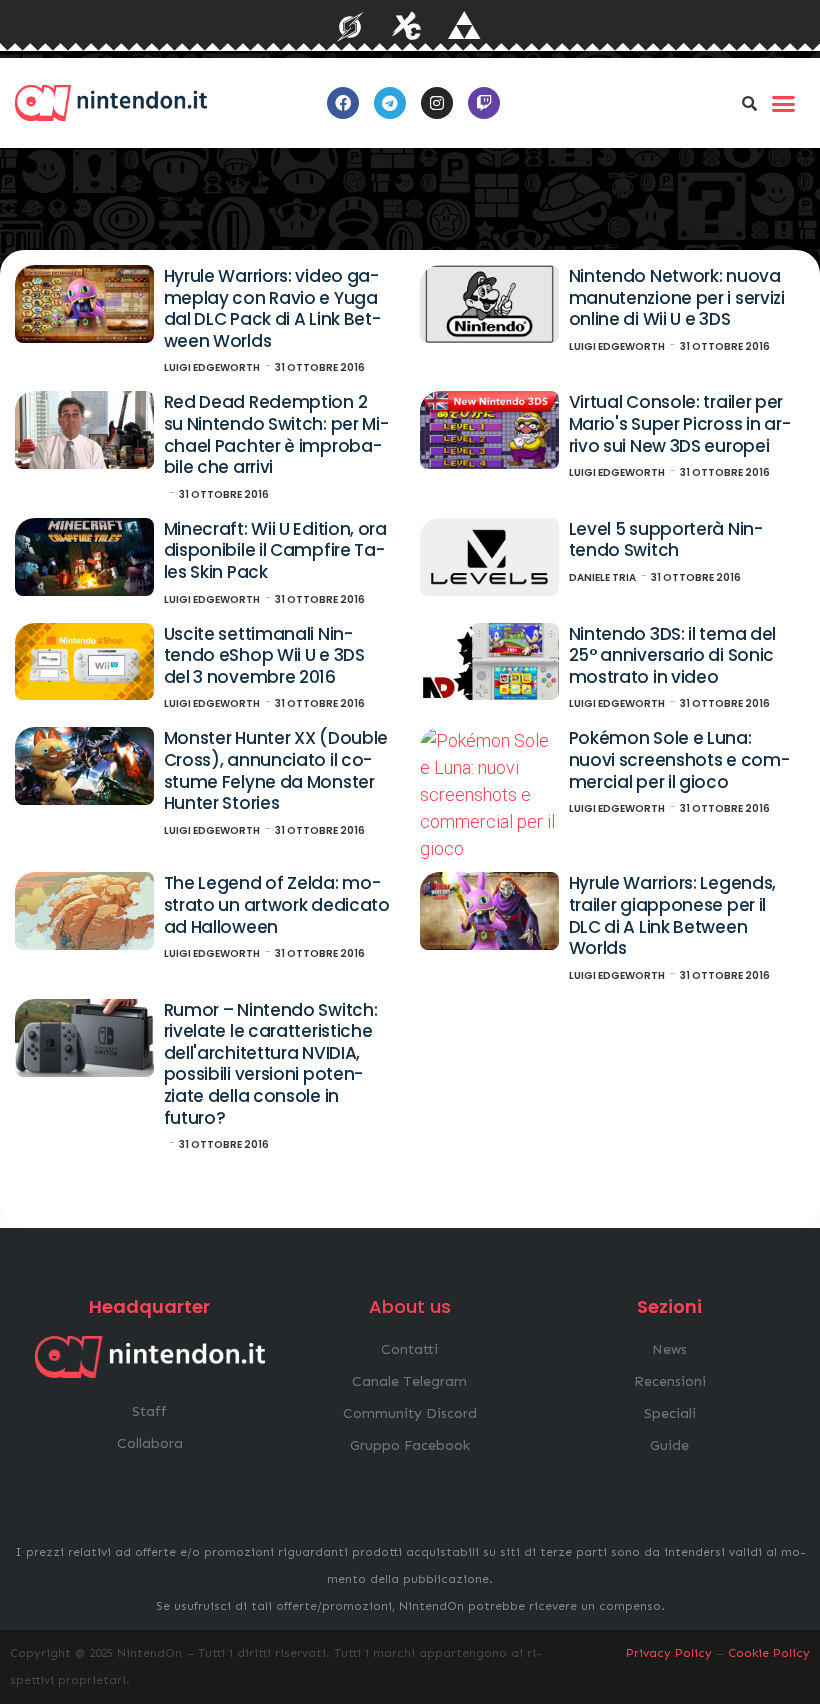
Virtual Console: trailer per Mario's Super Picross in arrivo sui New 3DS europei (680, 423)
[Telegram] (390, 103)
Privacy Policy (669, 1653)
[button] (749, 103)
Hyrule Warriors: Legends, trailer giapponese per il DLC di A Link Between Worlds (673, 915)
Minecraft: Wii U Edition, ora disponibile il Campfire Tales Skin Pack (275, 550)
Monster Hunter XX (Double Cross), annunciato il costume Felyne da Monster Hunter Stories (276, 770)
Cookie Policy (769, 1653)
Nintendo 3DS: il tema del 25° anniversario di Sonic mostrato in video (673, 655)
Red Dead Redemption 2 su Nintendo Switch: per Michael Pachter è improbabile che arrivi (276, 434)
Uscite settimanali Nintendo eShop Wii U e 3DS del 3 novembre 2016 (264, 655)
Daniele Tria (602, 577)
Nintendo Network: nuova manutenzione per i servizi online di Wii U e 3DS (677, 297)
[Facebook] (343, 103)
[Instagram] (437, 103)
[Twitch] (484, 103)
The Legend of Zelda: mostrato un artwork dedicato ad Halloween (277, 904)
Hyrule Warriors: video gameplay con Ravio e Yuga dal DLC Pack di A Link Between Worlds (272, 308)
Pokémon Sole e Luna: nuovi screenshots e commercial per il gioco (679, 759)
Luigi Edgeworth (212, 367)
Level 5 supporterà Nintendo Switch (666, 540)
